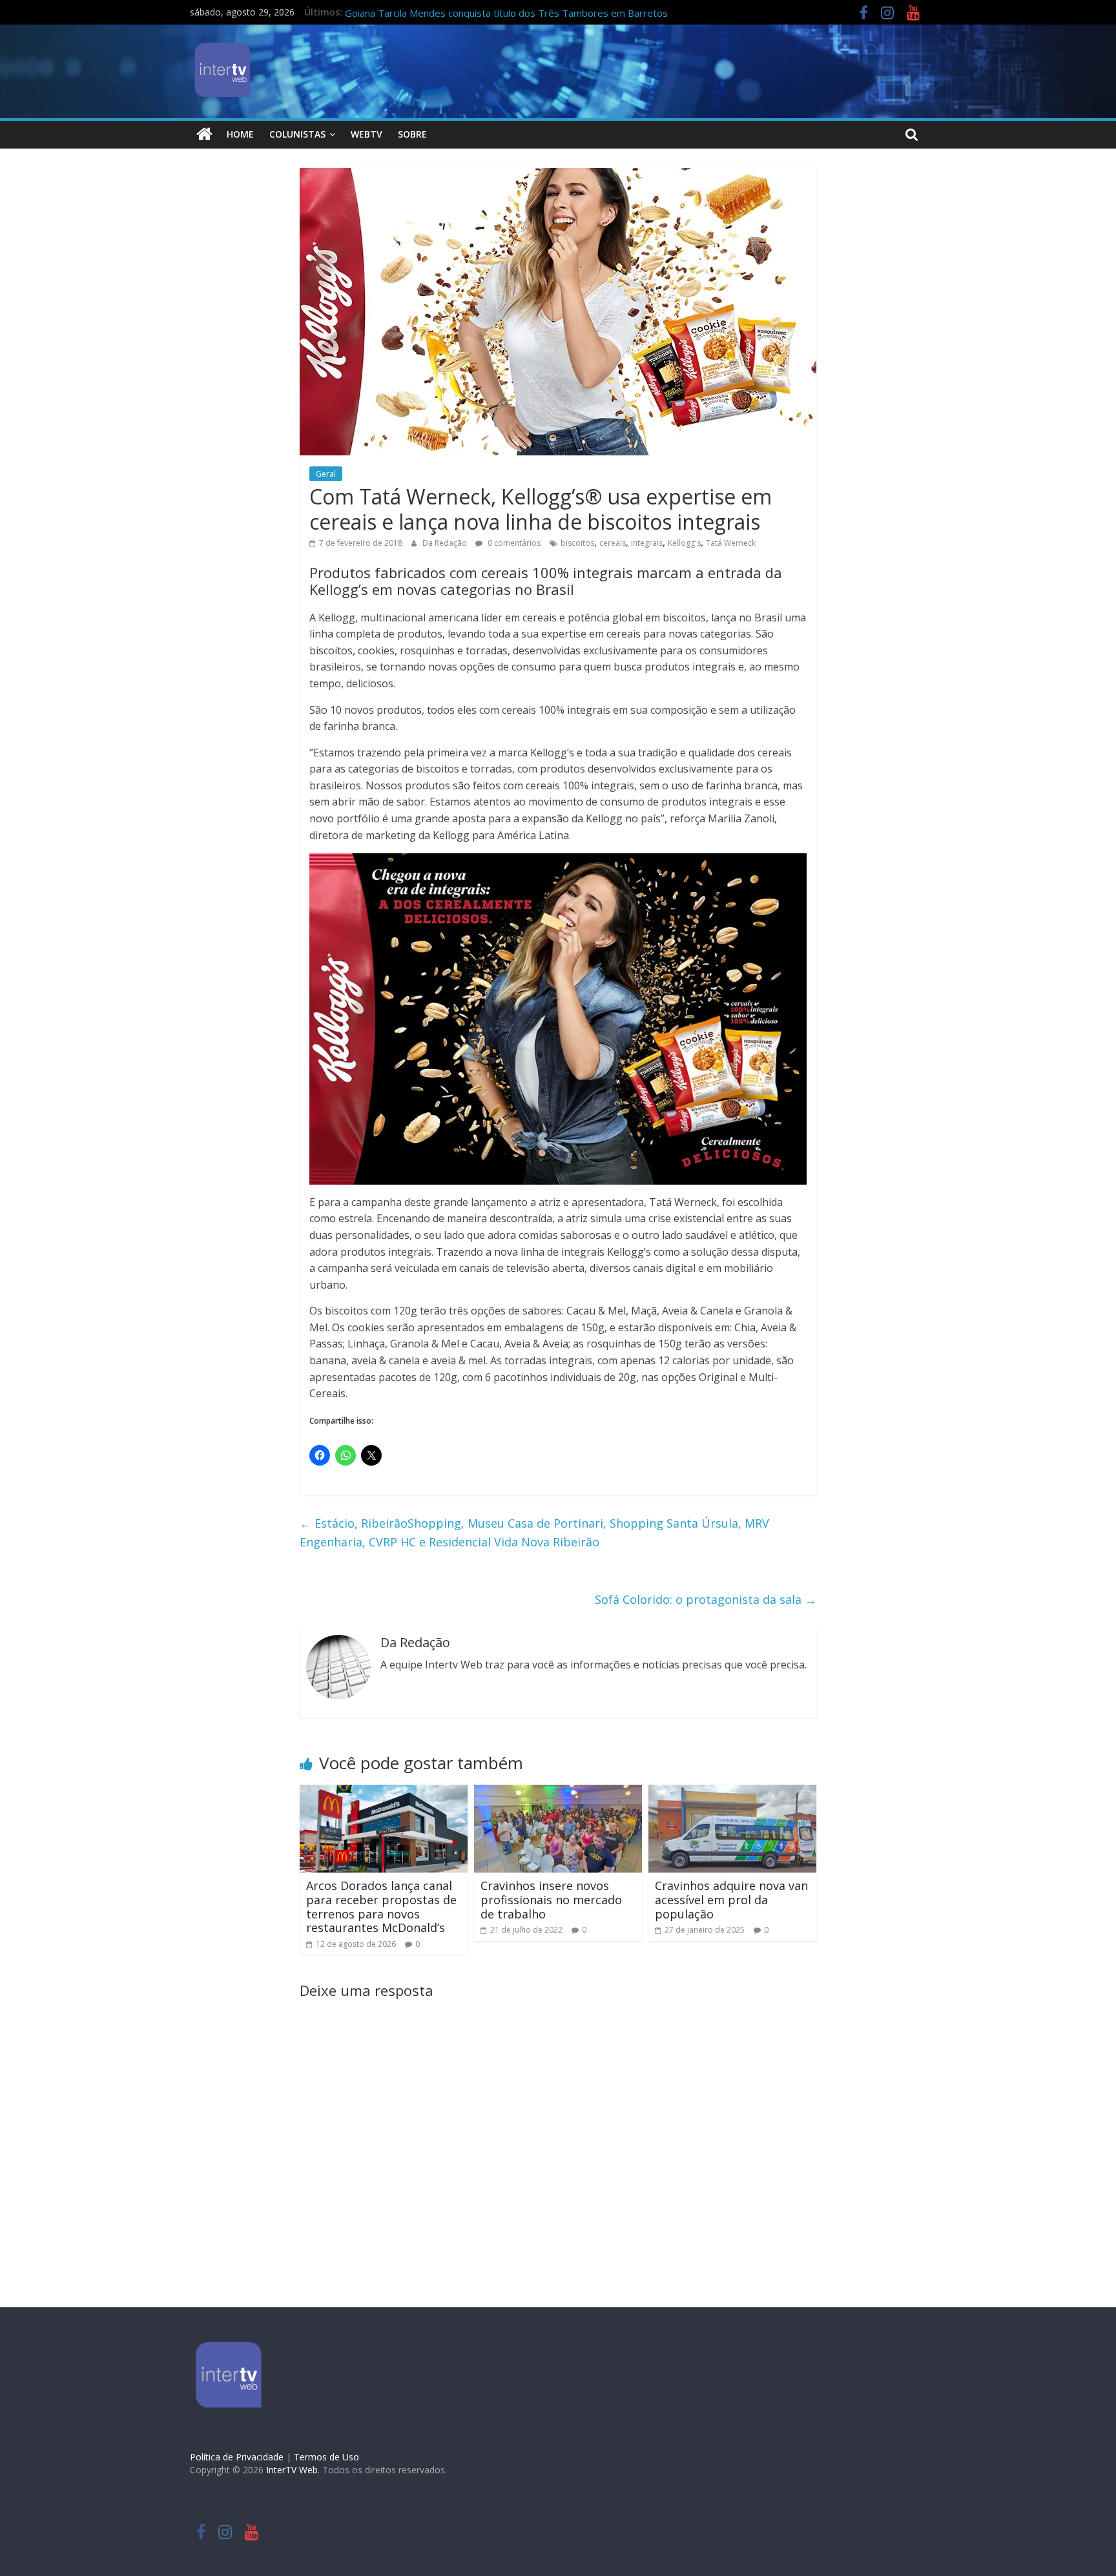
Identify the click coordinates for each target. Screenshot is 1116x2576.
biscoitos (577, 543)
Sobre (412, 134)
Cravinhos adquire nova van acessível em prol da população (731, 1899)
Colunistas (297, 134)
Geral (326, 474)
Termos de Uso (326, 2457)
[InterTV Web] (204, 134)
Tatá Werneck (731, 543)
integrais (647, 543)
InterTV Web (292, 2470)
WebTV (367, 134)
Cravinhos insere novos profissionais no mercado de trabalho (551, 1899)
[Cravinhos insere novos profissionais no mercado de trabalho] (558, 1792)
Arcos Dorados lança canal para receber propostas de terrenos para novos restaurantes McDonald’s (381, 1906)
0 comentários (513, 543)
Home (240, 134)
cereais (613, 543)
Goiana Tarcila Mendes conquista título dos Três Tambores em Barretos (506, 13)
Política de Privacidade (237, 2457)
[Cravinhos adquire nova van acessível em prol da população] (732, 1792)
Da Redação (446, 543)
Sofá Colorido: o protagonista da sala (706, 1599)
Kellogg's (684, 543)
